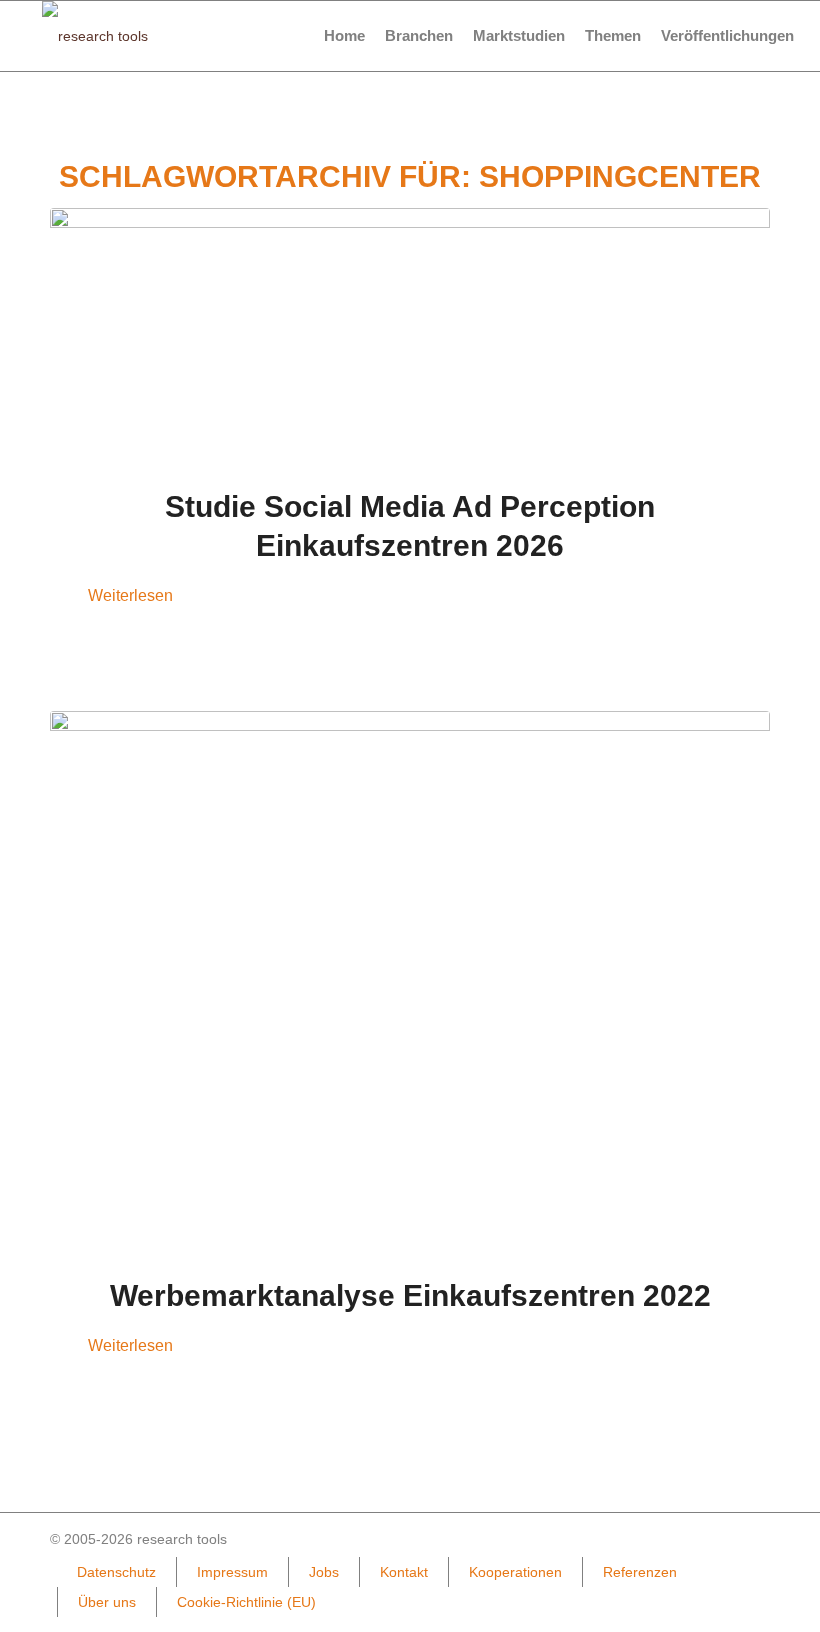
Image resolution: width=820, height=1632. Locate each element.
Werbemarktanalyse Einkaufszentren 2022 (410, 1295)
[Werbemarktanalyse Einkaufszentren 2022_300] (410, 981)
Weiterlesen (130, 595)
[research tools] (95, 36)
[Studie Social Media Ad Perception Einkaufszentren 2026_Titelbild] (410, 335)
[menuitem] (344, 36)
